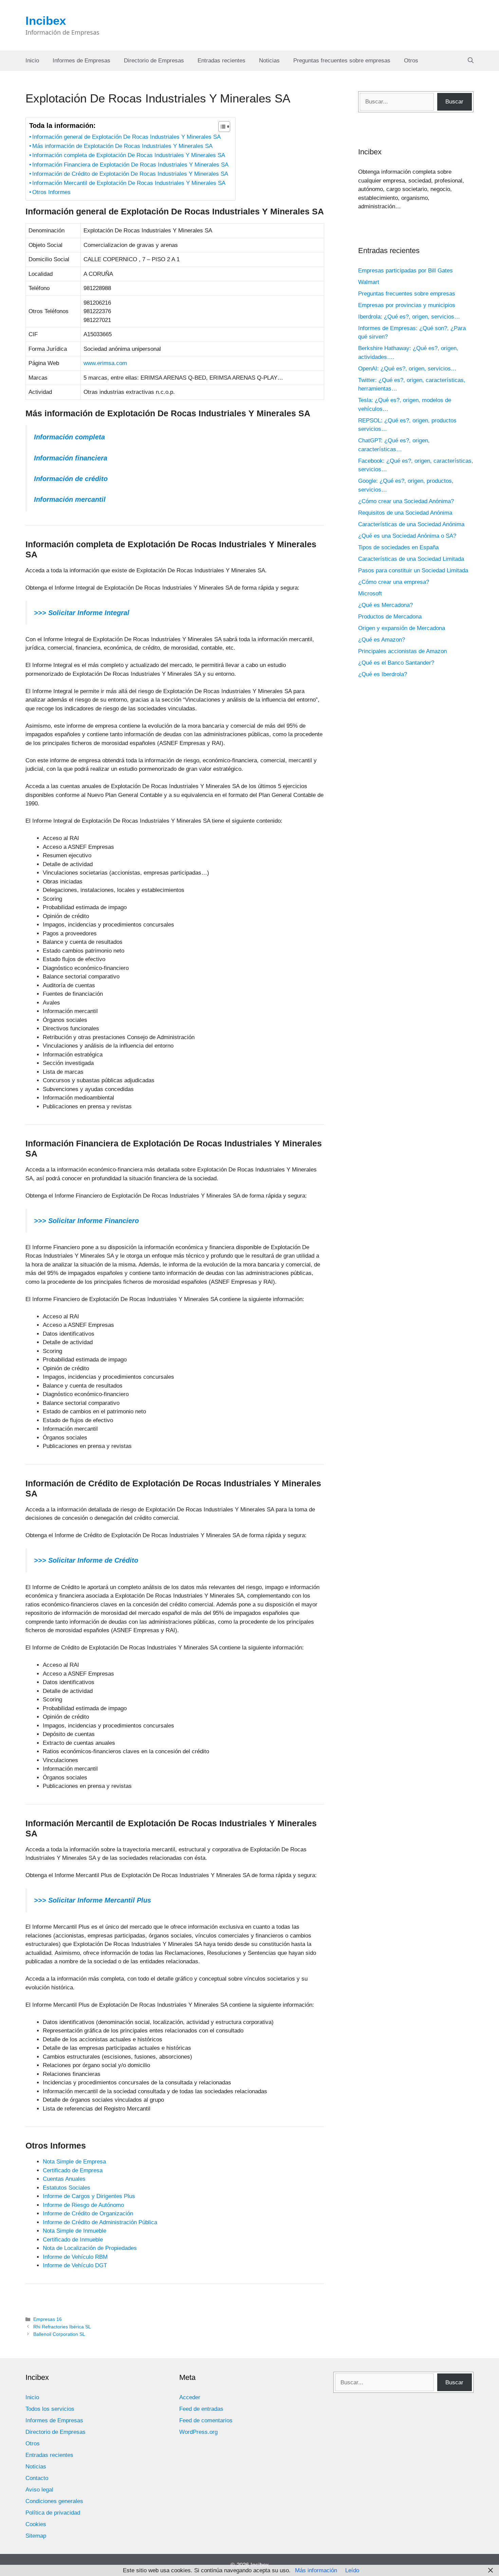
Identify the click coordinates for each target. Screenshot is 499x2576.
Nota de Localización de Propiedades (90, 2248)
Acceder (190, 2397)
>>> (40, 1221)
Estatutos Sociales (67, 2188)
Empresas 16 (48, 2319)
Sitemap (36, 2536)
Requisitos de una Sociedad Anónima (405, 513)
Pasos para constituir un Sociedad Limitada (413, 570)
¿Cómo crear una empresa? (394, 582)
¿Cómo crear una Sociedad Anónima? (406, 501)
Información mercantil (70, 499)
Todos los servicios (50, 2409)
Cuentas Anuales (64, 2179)
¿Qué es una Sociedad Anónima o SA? (407, 536)
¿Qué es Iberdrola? (383, 674)
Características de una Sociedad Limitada (411, 559)
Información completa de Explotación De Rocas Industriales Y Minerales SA (129, 155)
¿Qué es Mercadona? (385, 605)
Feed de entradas (201, 2409)
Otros (411, 61)
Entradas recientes (221, 61)
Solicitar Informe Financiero (93, 1221)
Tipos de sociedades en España (398, 547)
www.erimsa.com (105, 363)
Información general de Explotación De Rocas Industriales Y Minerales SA (126, 137)
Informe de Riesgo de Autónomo (83, 2205)
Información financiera (71, 458)
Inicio (32, 61)
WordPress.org (198, 2432)
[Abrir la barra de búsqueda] (471, 61)
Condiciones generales (54, 2501)
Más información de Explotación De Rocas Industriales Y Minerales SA (122, 146)
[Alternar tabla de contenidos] (221, 127)
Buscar (454, 102)
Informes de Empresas (81, 61)
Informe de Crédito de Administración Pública (100, 2222)
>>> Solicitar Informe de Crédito (86, 1560)
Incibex (46, 21)
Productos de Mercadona (390, 617)
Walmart (369, 282)
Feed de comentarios (206, 2420)
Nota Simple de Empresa (74, 2162)
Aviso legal (39, 2490)
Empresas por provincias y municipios (407, 305)
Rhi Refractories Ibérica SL (62, 2327)
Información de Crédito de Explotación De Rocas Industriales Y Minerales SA (130, 174)
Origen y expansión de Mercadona (402, 628)
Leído (352, 2570)
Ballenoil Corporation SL (59, 2334)
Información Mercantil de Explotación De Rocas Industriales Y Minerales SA (129, 183)
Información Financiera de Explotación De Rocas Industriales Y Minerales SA (130, 165)
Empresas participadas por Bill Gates (405, 271)
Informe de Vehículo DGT (75, 2265)
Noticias (269, 61)
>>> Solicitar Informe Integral (82, 613)
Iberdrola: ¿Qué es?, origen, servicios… (409, 317)
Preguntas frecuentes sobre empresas (342, 61)
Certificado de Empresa (73, 2170)
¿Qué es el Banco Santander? (396, 663)
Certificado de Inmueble (73, 2240)
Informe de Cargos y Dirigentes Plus (89, 2196)
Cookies (36, 2524)
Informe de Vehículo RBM (75, 2257)
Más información (316, 2570)
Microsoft (370, 594)
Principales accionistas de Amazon (402, 651)
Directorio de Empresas (154, 61)
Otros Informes (51, 192)
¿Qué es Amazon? (382, 640)
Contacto (37, 2478)
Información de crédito (71, 479)
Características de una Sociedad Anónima (411, 524)
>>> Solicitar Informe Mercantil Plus (93, 1900)
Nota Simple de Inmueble (75, 2231)
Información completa (69, 437)
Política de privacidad (53, 2513)
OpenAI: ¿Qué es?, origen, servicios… (407, 369)
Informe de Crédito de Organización (88, 2214)
